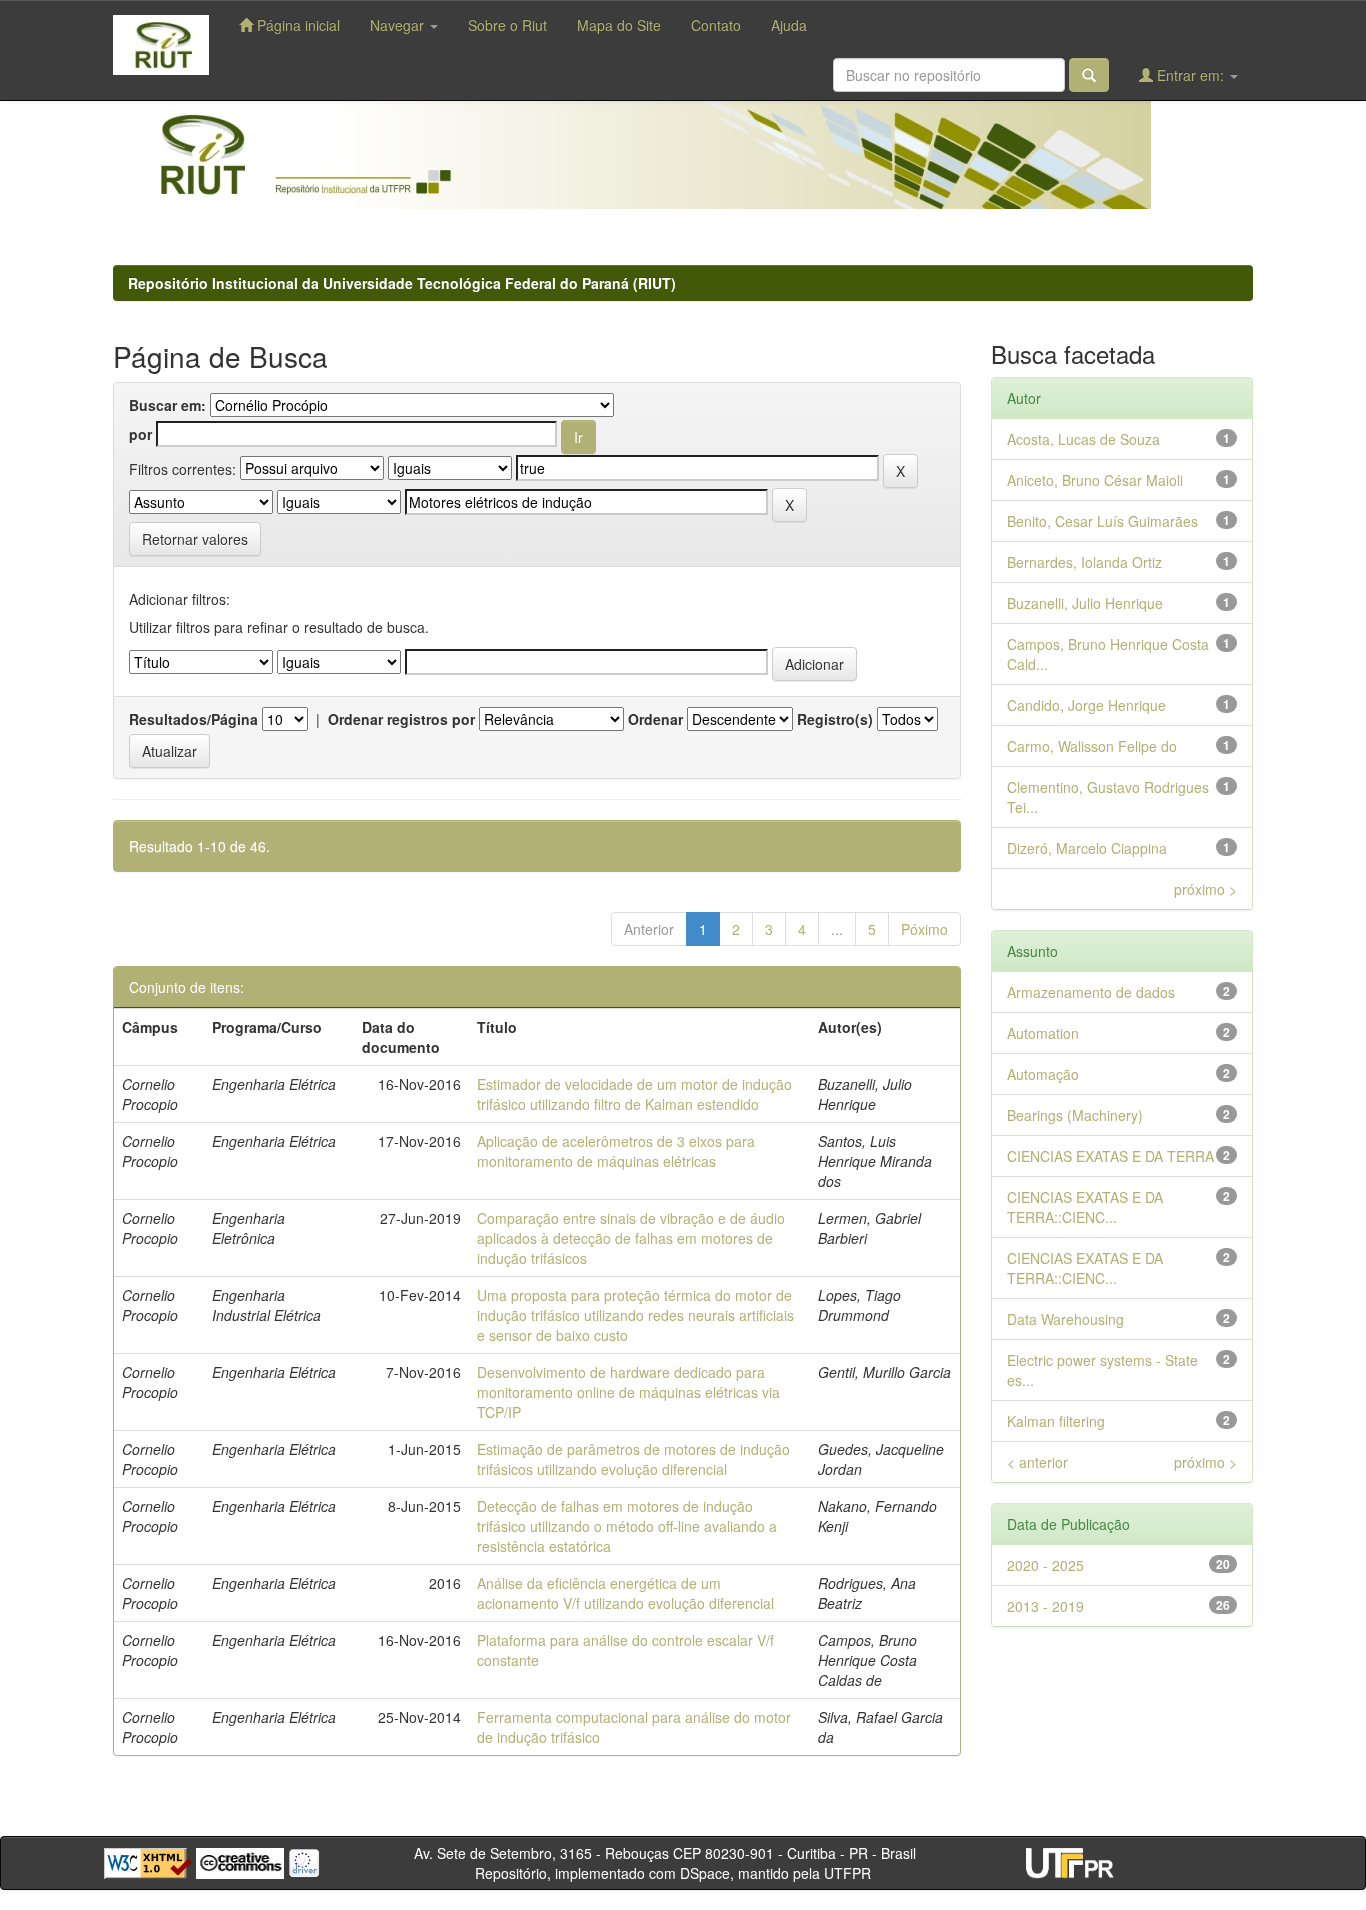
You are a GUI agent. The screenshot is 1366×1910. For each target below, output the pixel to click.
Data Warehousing (1065, 1319)
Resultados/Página (193, 719)
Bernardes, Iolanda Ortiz (1084, 562)
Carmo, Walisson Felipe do (1092, 746)
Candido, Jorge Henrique (1086, 705)
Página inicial (296, 25)
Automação (1043, 1074)
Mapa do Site (619, 25)
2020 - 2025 (1045, 1565)
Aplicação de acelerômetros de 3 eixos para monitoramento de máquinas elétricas (616, 1151)
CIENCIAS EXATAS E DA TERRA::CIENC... (1085, 1207)
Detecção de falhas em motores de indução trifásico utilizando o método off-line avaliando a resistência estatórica (627, 1526)
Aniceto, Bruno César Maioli (1095, 480)
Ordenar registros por (401, 719)
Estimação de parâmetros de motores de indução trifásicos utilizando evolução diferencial (633, 1459)
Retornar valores (195, 539)
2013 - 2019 (1045, 1606)
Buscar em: (167, 405)
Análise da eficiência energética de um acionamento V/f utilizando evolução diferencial (625, 1593)
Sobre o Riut (507, 25)
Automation (1043, 1033)
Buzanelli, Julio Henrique (1085, 603)
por (140, 434)
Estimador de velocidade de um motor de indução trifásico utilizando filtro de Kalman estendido (634, 1094)
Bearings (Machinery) (1075, 1115)
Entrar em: (1190, 75)
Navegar (399, 25)
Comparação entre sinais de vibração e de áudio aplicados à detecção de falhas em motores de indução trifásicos (631, 1238)
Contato (716, 25)
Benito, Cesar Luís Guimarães (1102, 521)
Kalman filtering (1056, 1421)
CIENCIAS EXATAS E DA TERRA (1110, 1156)
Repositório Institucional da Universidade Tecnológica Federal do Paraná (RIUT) (402, 283)
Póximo (924, 929)
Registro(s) (835, 719)
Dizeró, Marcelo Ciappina (1087, 848)
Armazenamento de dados (1091, 992)
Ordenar (655, 719)
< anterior (1037, 1462)
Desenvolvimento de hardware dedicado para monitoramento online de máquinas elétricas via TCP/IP (628, 1392)
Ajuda (789, 25)
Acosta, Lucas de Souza (1083, 439)
